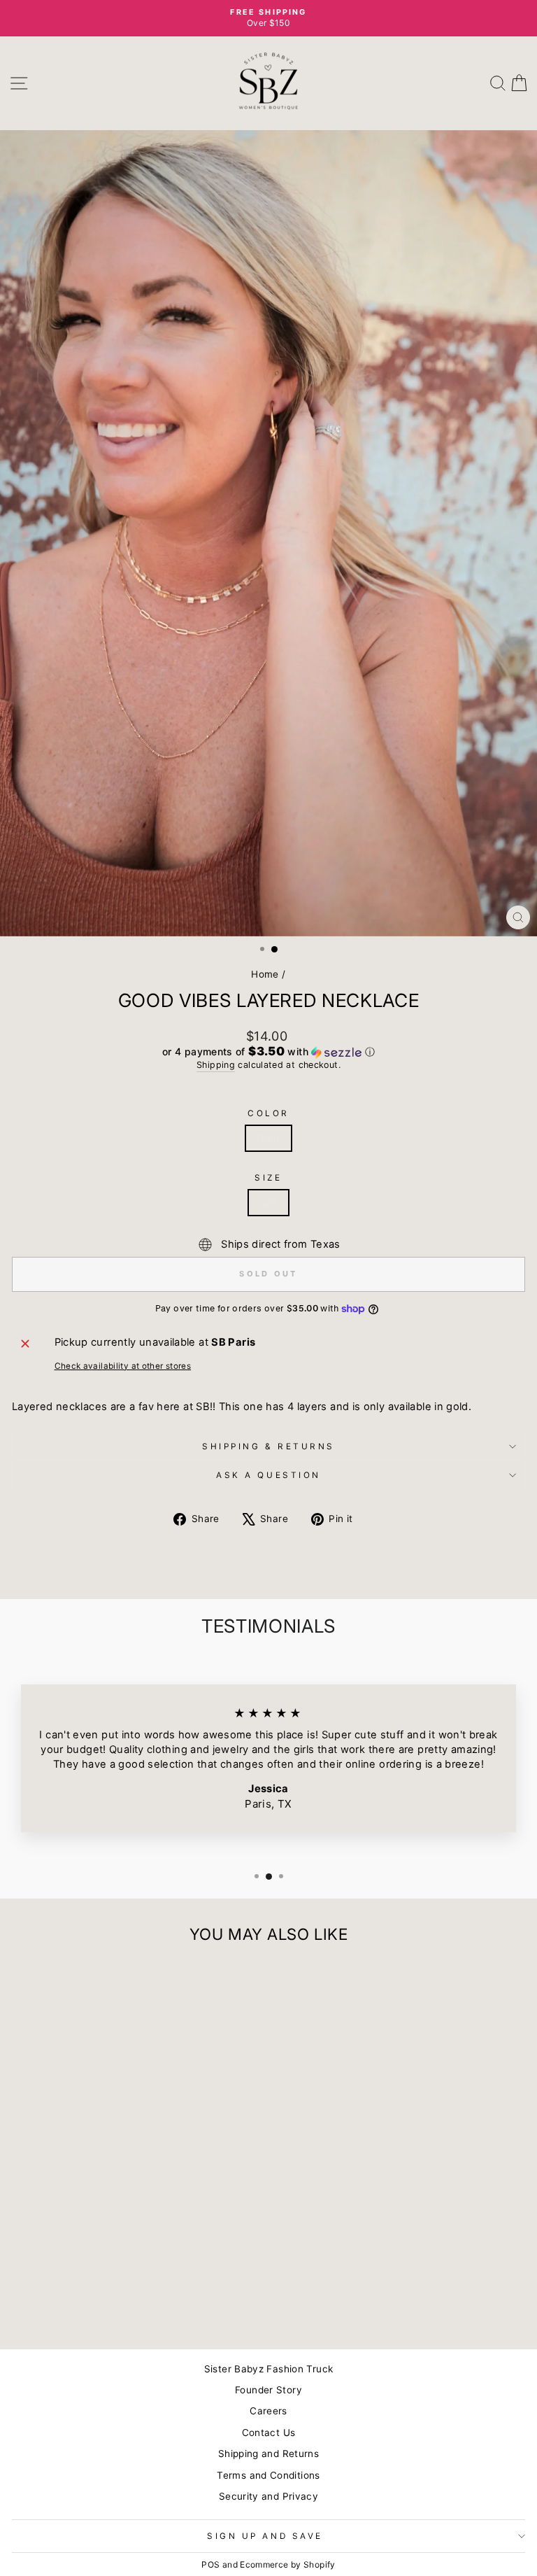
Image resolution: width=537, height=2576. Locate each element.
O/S (268, 1202)
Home (265, 974)
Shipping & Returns (268, 1447)
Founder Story (268, 2390)
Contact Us (269, 2433)
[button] (268, 1052)
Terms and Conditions (268, 2475)
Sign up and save (265, 2536)
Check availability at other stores (123, 1366)
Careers (268, 2411)
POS (210, 2564)
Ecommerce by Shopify (287, 2564)
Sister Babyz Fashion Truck (269, 2369)
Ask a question (268, 1475)
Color (268, 1113)
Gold (268, 1138)
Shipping (216, 1065)
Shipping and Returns (268, 2454)
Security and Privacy (268, 2496)
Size (268, 1178)
